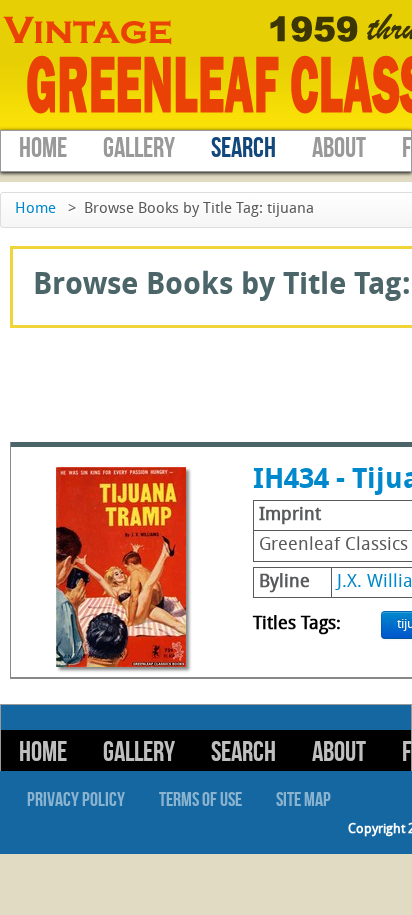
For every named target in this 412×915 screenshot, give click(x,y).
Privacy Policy (76, 800)
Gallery (139, 148)
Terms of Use (200, 800)
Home (43, 148)
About (339, 148)
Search (243, 148)
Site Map (303, 800)
